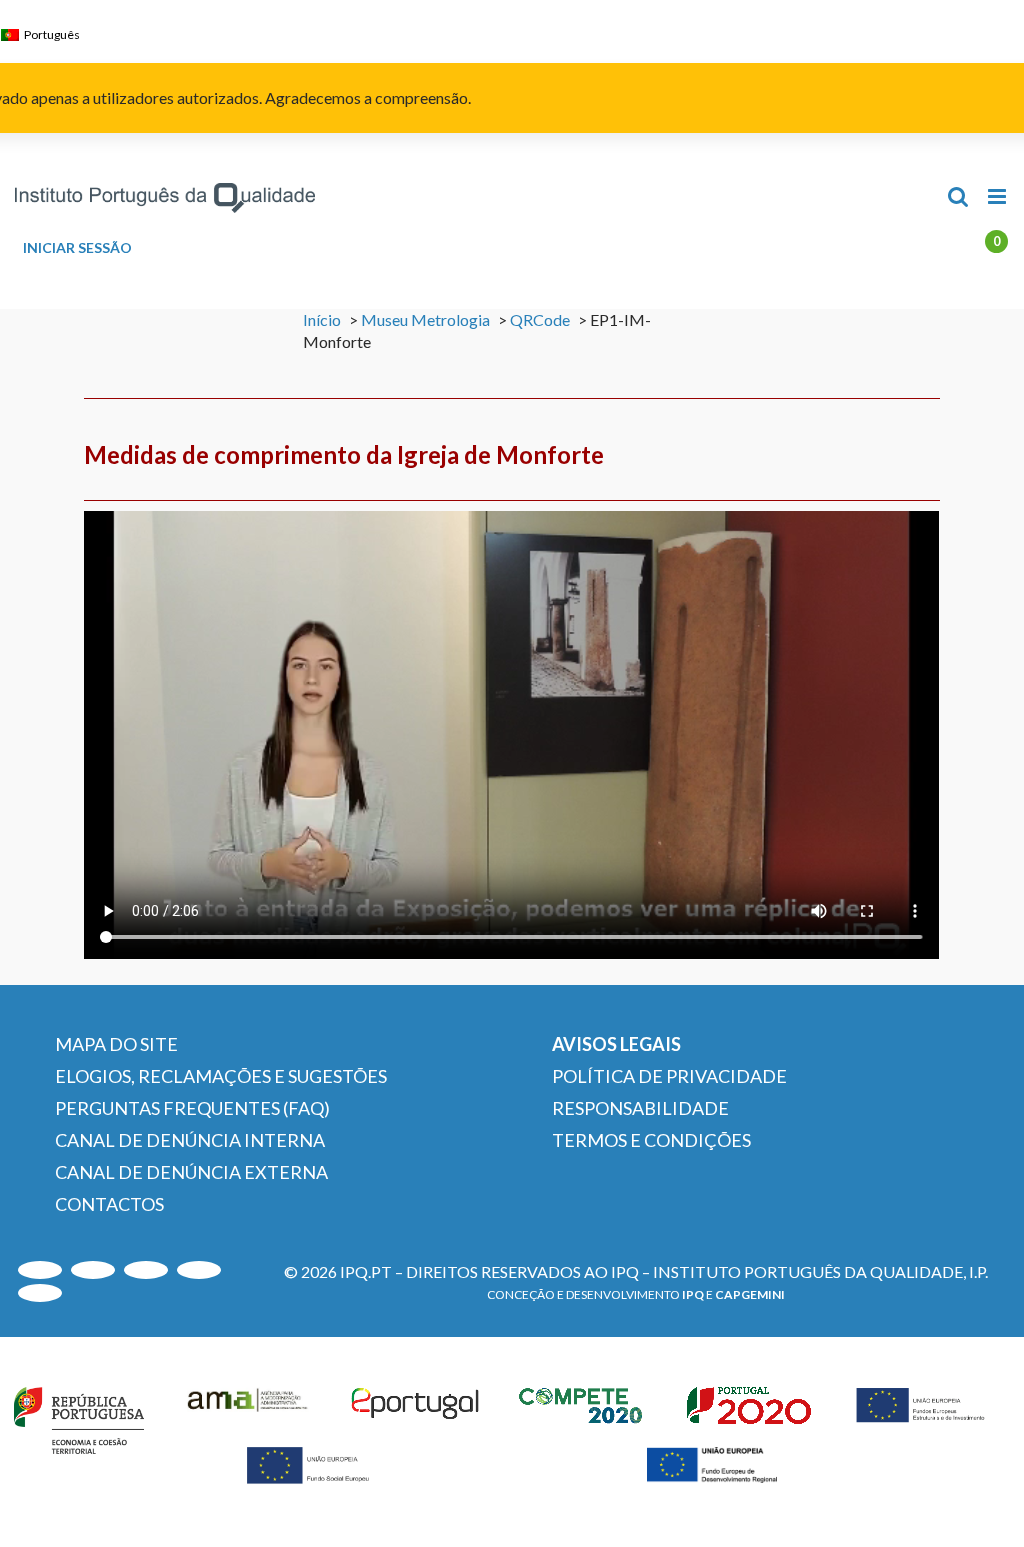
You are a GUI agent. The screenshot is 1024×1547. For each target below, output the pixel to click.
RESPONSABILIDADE (640, 1108)
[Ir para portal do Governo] (79, 1417)
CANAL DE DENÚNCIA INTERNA (190, 1140)
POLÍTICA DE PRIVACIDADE (669, 1076)
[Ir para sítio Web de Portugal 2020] (752, 1417)
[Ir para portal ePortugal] (416, 1417)
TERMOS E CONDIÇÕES (651, 1140)
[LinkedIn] (146, 1270)
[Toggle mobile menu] (998, 196)
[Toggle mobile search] (958, 196)
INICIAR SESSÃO (77, 248)
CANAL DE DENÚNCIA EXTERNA (191, 1172)
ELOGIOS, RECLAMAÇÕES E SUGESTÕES (221, 1076)
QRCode (540, 319)
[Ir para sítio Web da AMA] (248, 1417)
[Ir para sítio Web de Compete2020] (584, 1417)
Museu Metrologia (425, 319)
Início (322, 319)
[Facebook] (40, 1293)
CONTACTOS (109, 1204)
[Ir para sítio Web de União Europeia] (921, 1417)
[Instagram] (93, 1270)
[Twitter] (199, 1270)
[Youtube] (40, 1270)
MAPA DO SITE (116, 1044)
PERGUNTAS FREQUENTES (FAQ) (192, 1108)
